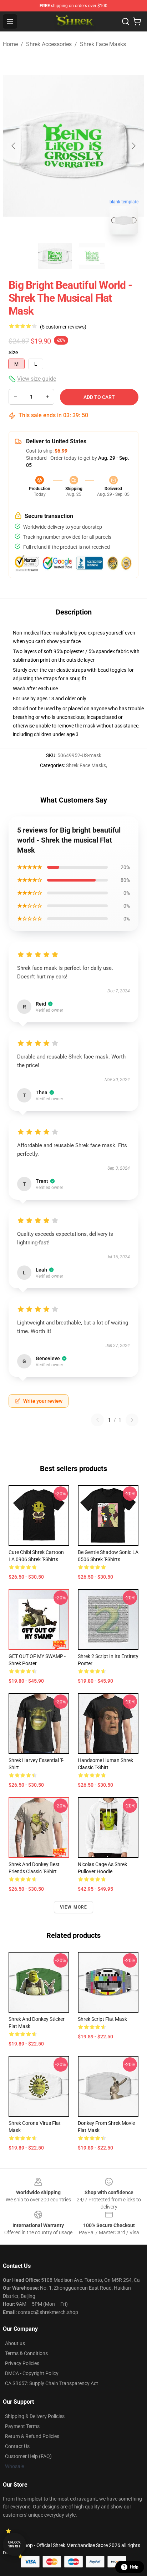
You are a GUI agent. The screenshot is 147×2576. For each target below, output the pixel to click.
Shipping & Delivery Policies (35, 2416)
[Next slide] (133, 146)
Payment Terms (22, 2426)
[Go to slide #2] (92, 256)
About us (15, 2343)
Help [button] (134, 2567)
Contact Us (17, 2446)
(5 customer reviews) (63, 327)
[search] (126, 21)
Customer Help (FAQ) (28, 2456)
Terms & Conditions (26, 2353)
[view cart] (137, 21)
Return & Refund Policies (32, 2436)
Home (10, 44)
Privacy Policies (22, 2363)
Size (13, 352)
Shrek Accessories (49, 44)
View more (74, 1907)
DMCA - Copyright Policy (32, 2373)
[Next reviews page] (132, 1420)
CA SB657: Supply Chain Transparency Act (52, 2383)
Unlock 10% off (14, 2544)
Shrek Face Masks (103, 44)
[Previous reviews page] (97, 1420)
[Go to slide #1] (55, 256)
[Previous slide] (14, 146)
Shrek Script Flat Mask (102, 2019)
